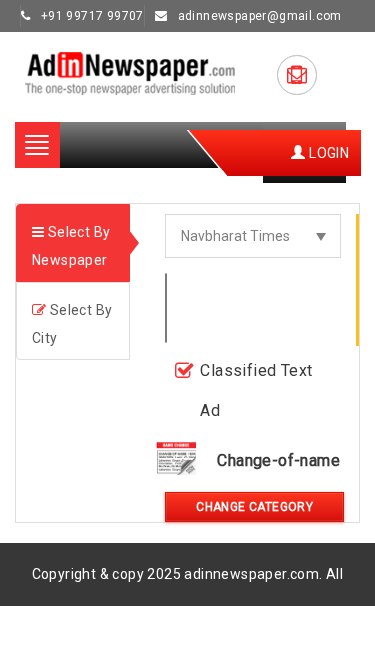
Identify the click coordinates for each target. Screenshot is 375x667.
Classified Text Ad (256, 390)
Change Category (254, 507)
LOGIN (327, 153)
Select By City (72, 324)
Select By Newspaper (71, 246)
